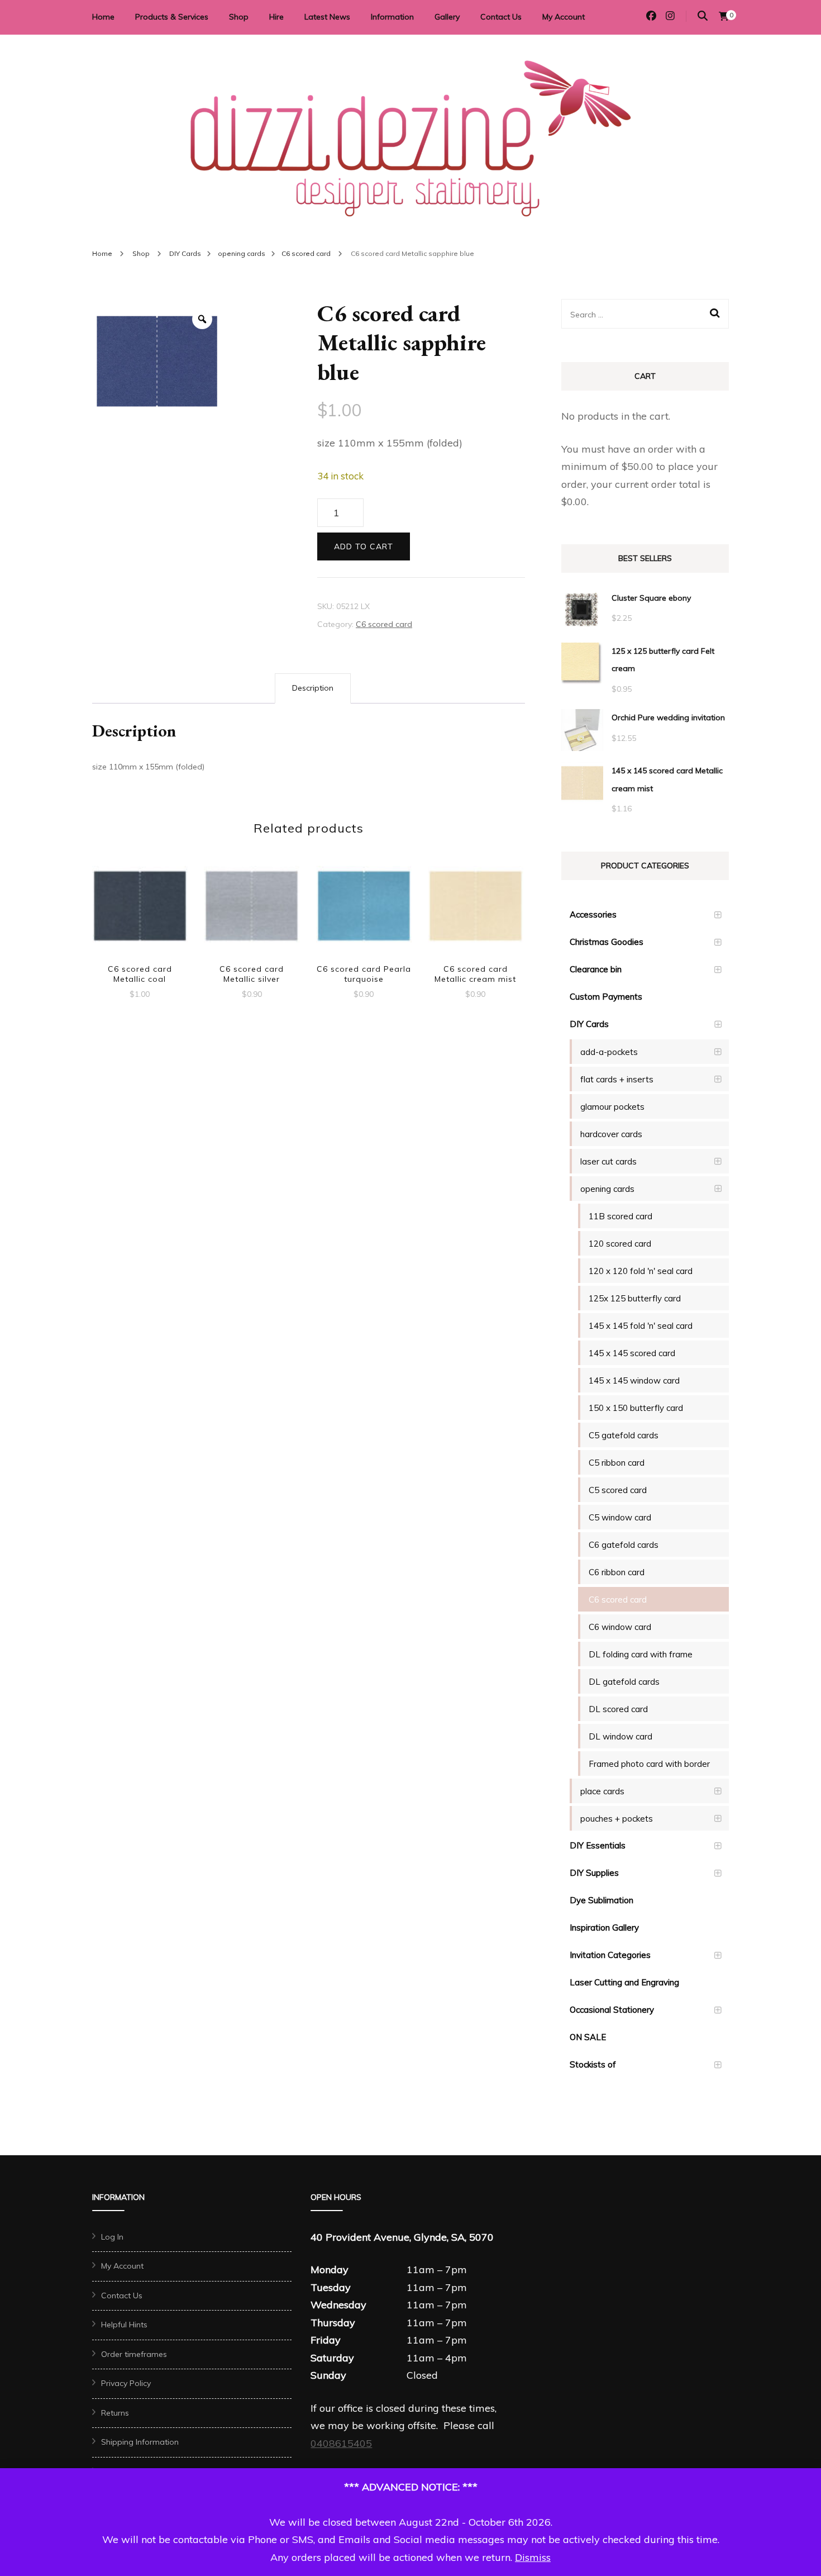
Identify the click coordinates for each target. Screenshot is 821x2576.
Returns (115, 2413)
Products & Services (172, 17)
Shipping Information (140, 2442)
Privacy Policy (126, 2383)
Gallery (447, 17)
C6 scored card (384, 624)
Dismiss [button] (533, 2557)
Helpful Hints (124, 2325)
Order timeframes (134, 2354)
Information (392, 17)
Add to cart (364, 546)
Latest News (327, 17)
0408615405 (341, 2443)
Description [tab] (313, 688)
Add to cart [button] (140, 908)
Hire (276, 17)
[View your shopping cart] (724, 16)
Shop (239, 17)
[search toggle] (703, 16)
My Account (564, 17)
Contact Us (501, 17)
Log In (112, 2237)
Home (103, 17)
